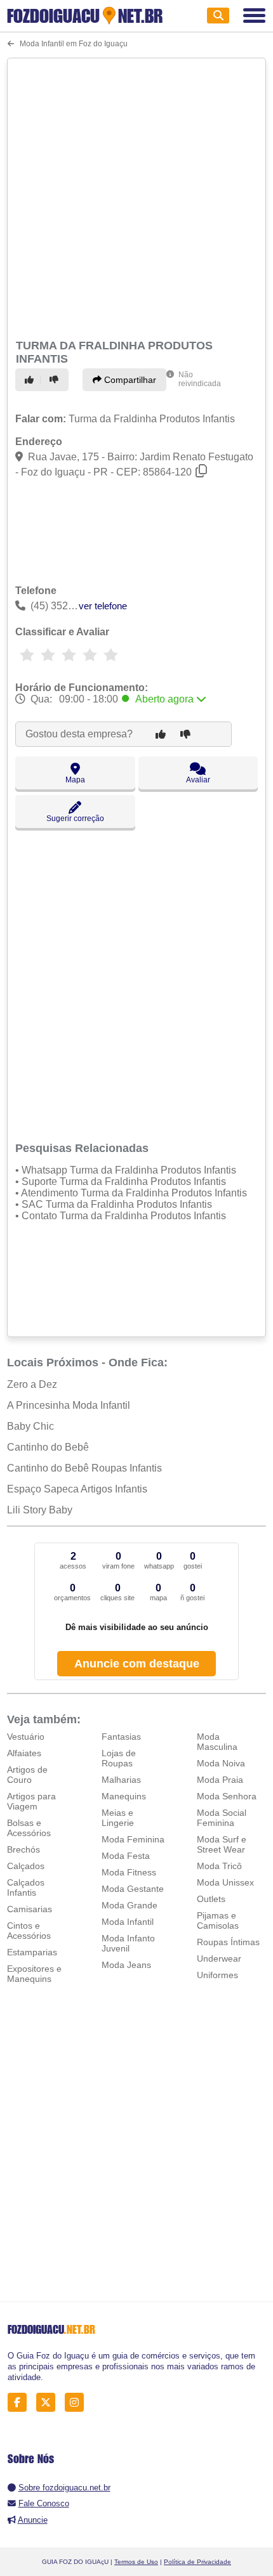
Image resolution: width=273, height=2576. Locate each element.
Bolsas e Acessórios (29, 1828)
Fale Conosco (44, 2503)
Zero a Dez (32, 1384)
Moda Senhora (227, 1796)
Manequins (124, 1796)
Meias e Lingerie (118, 1818)
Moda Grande (130, 1905)
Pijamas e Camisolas (218, 1920)
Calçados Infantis (26, 1887)
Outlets (211, 1899)
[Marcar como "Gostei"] (31, 380)
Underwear (219, 1958)
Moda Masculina (217, 1742)
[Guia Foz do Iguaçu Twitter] (49, 2403)
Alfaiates (24, 1753)
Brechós (23, 1849)
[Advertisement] (136, 197)
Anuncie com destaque (137, 1664)
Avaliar (198, 780)
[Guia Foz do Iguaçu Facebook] (21, 2403)
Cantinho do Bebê (48, 1447)
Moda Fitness (129, 1872)
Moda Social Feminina (222, 1818)
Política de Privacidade (197, 2562)
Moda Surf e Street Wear (222, 1844)
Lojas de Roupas (119, 1758)
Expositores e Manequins (34, 1974)
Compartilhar (129, 380)
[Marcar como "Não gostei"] (56, 380)
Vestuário (26, 1737)
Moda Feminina (133, 1839)
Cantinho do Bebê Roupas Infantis (84, 1468)
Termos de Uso (136, 2562)
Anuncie (33, 2520)
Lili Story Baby (40, 1510)
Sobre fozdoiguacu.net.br (64, 2488)
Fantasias (121, 1737)
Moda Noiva (221, 1763)
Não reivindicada (200, 379)
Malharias (121, 1780)
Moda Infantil (128, 1922)
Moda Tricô (219, 1866)
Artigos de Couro (27, 1775)
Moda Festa (126, 1856)
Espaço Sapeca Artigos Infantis (77, 1489)
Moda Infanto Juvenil (128, 1943)
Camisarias (30, 1909)
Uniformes (217, 1975)
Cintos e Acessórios (29, 1931)
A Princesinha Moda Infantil (69, 1405)
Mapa (75, 780)
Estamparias (32, 1952)
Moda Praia (220, 1780)
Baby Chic (30, 1426)
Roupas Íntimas (228, 1942)
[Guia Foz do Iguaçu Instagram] (78, 2403)
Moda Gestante (133, 1889)
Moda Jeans (126, 1965)
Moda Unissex (225, 1882)
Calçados (26, 1866)
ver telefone (103, 606)
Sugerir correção (75, 819)
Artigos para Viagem (31, 1801)
